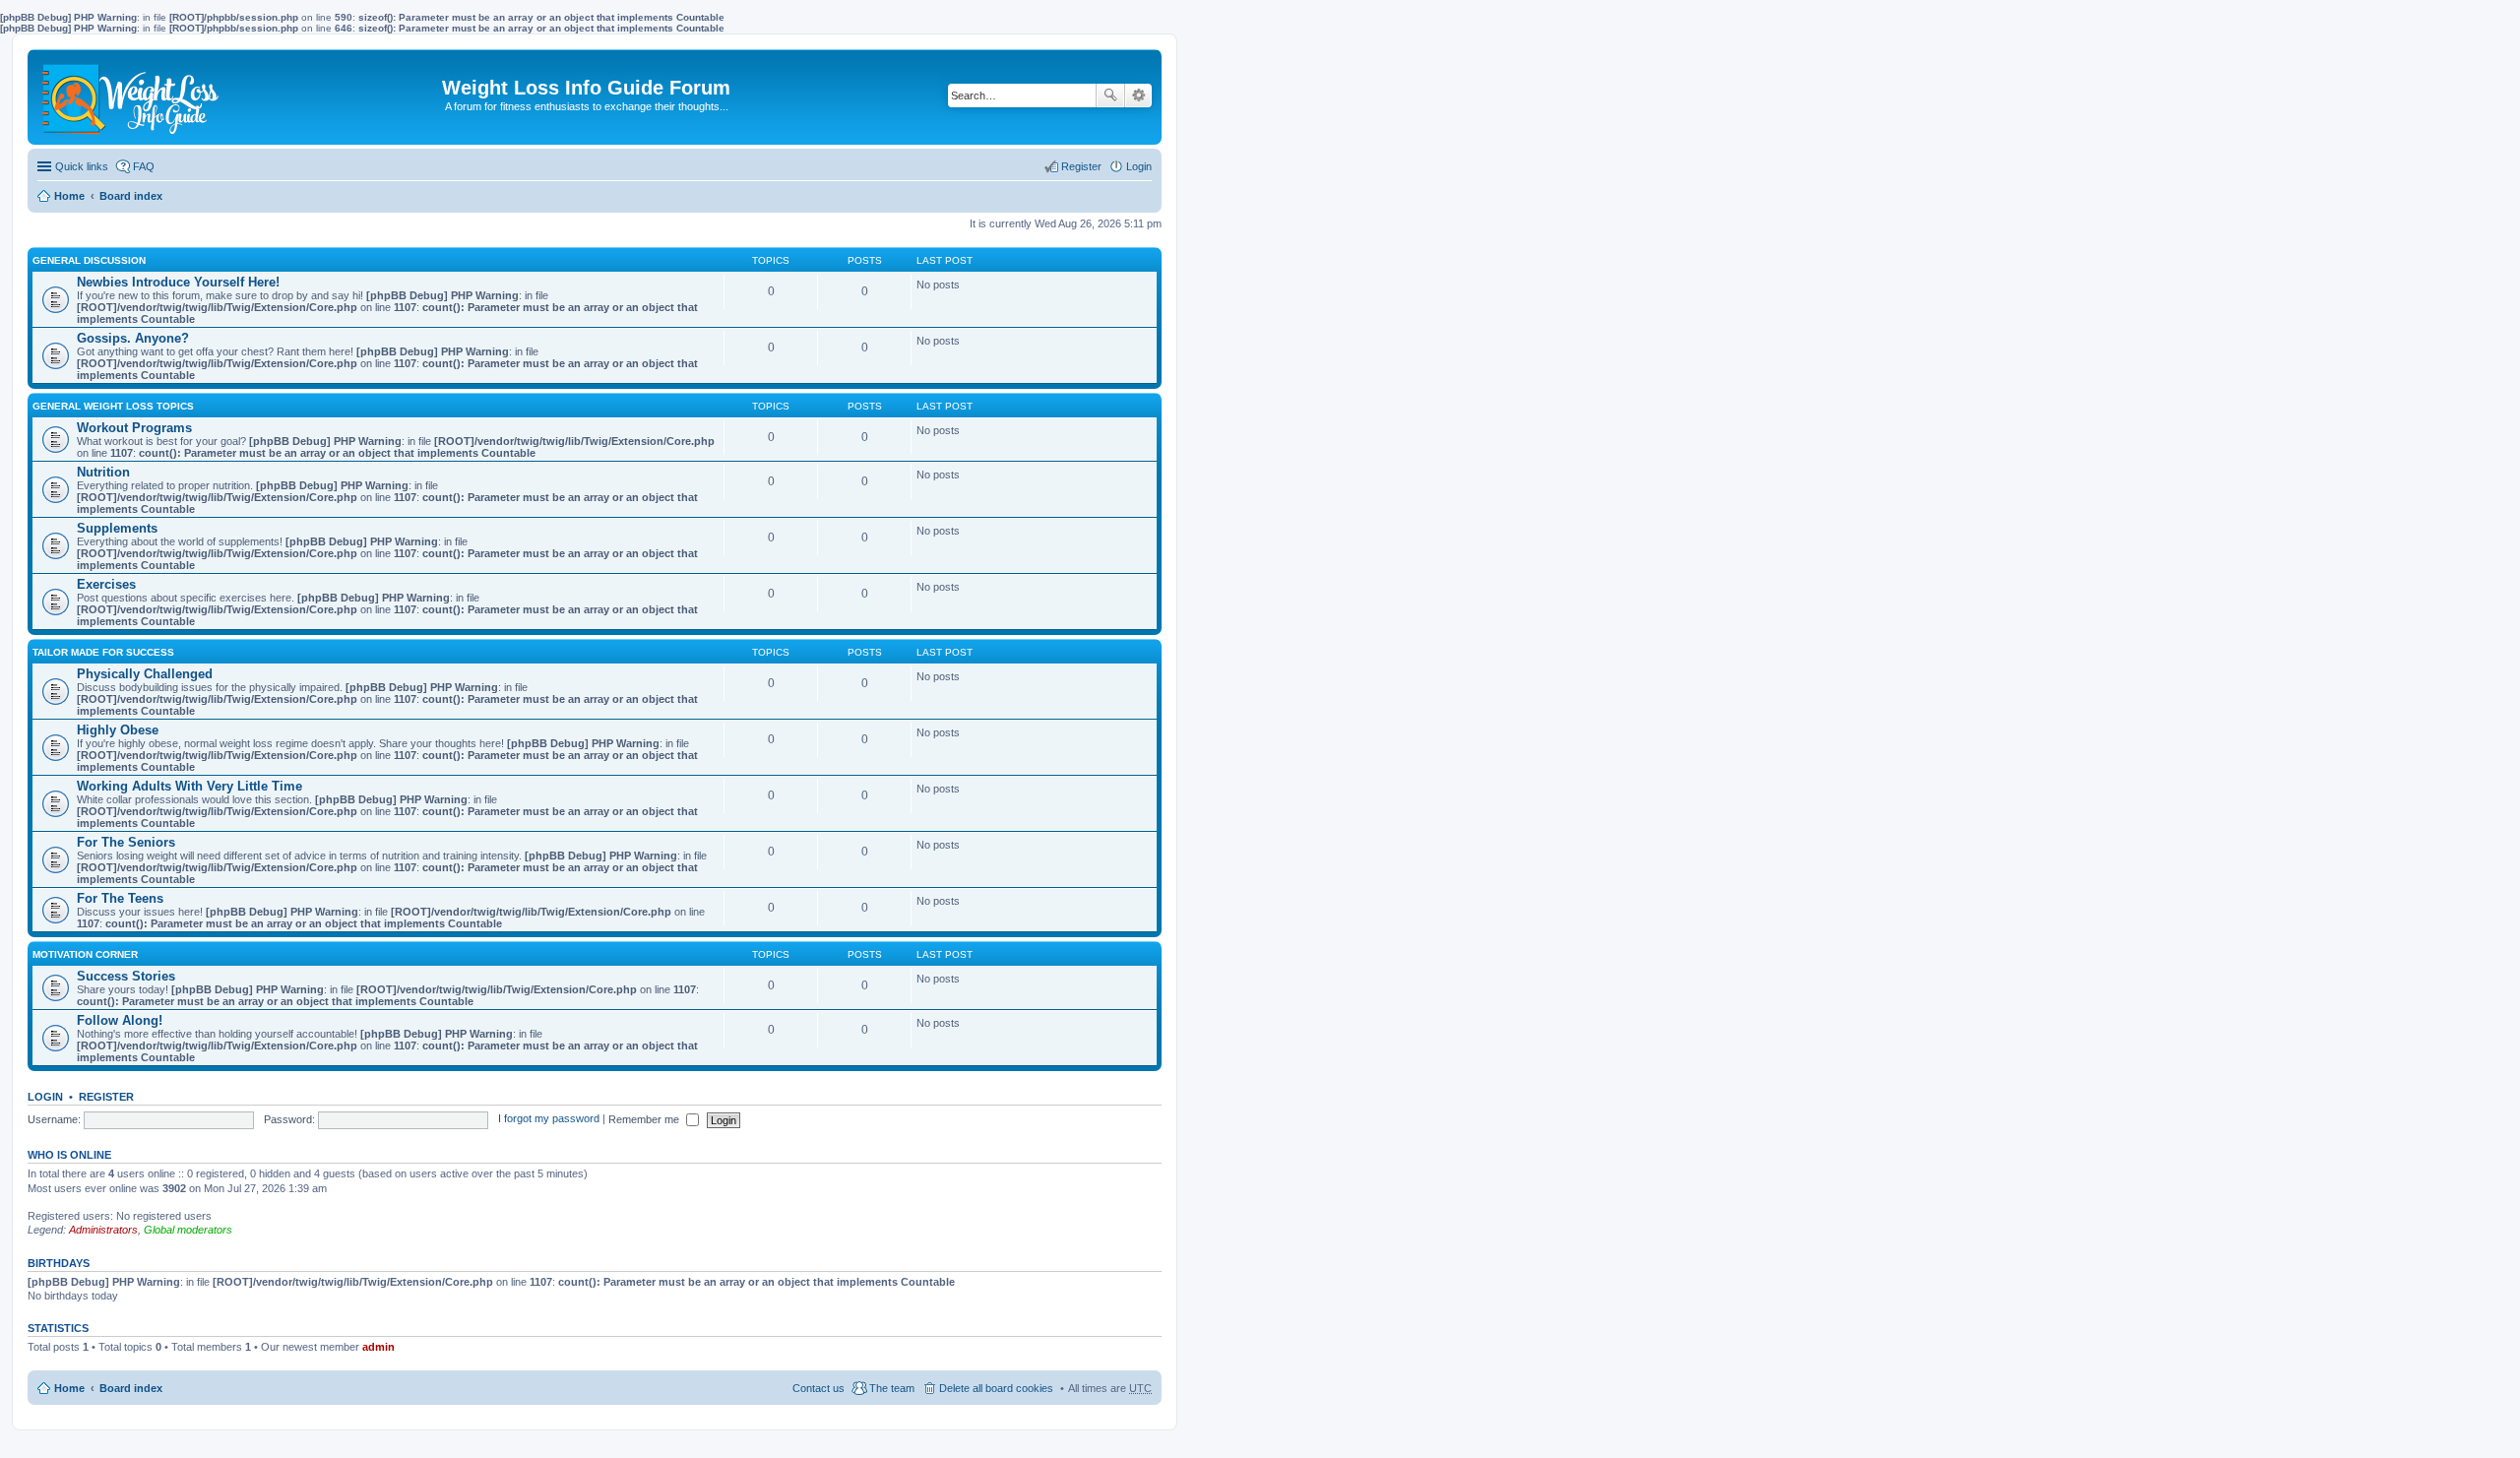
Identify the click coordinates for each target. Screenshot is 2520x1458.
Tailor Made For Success (103, 652)
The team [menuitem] (892, 1388)
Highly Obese (118, 730)
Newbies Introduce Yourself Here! (178, 282)
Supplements (117, 528)
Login (45, 1097)
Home (69, 196)
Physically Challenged (145, 674)
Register (106, 1097)
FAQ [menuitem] (144, 166)
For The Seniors (126, 842)
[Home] (132, 97)
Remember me (645, 1119)
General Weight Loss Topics (113, 406)
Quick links (82, 166)
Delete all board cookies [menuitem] (996, 1388)
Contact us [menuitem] (819, 1388)
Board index (131, 196)
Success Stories (126, 976)
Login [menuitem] (1139, 166)
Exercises (106, 584)
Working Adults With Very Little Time (189, 786)
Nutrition (103, 472)
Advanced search (1138, 95)
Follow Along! (120, 1020)
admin (378, 1347)
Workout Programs (134, 428)
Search (1110, 95)
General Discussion (89, 260)
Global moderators (188, 1230)
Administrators (103, 1230)
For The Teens (120, 898)
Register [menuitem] (1081, 166)
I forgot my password (549, 1119)
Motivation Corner (85, 954)
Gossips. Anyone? (133, 338)
